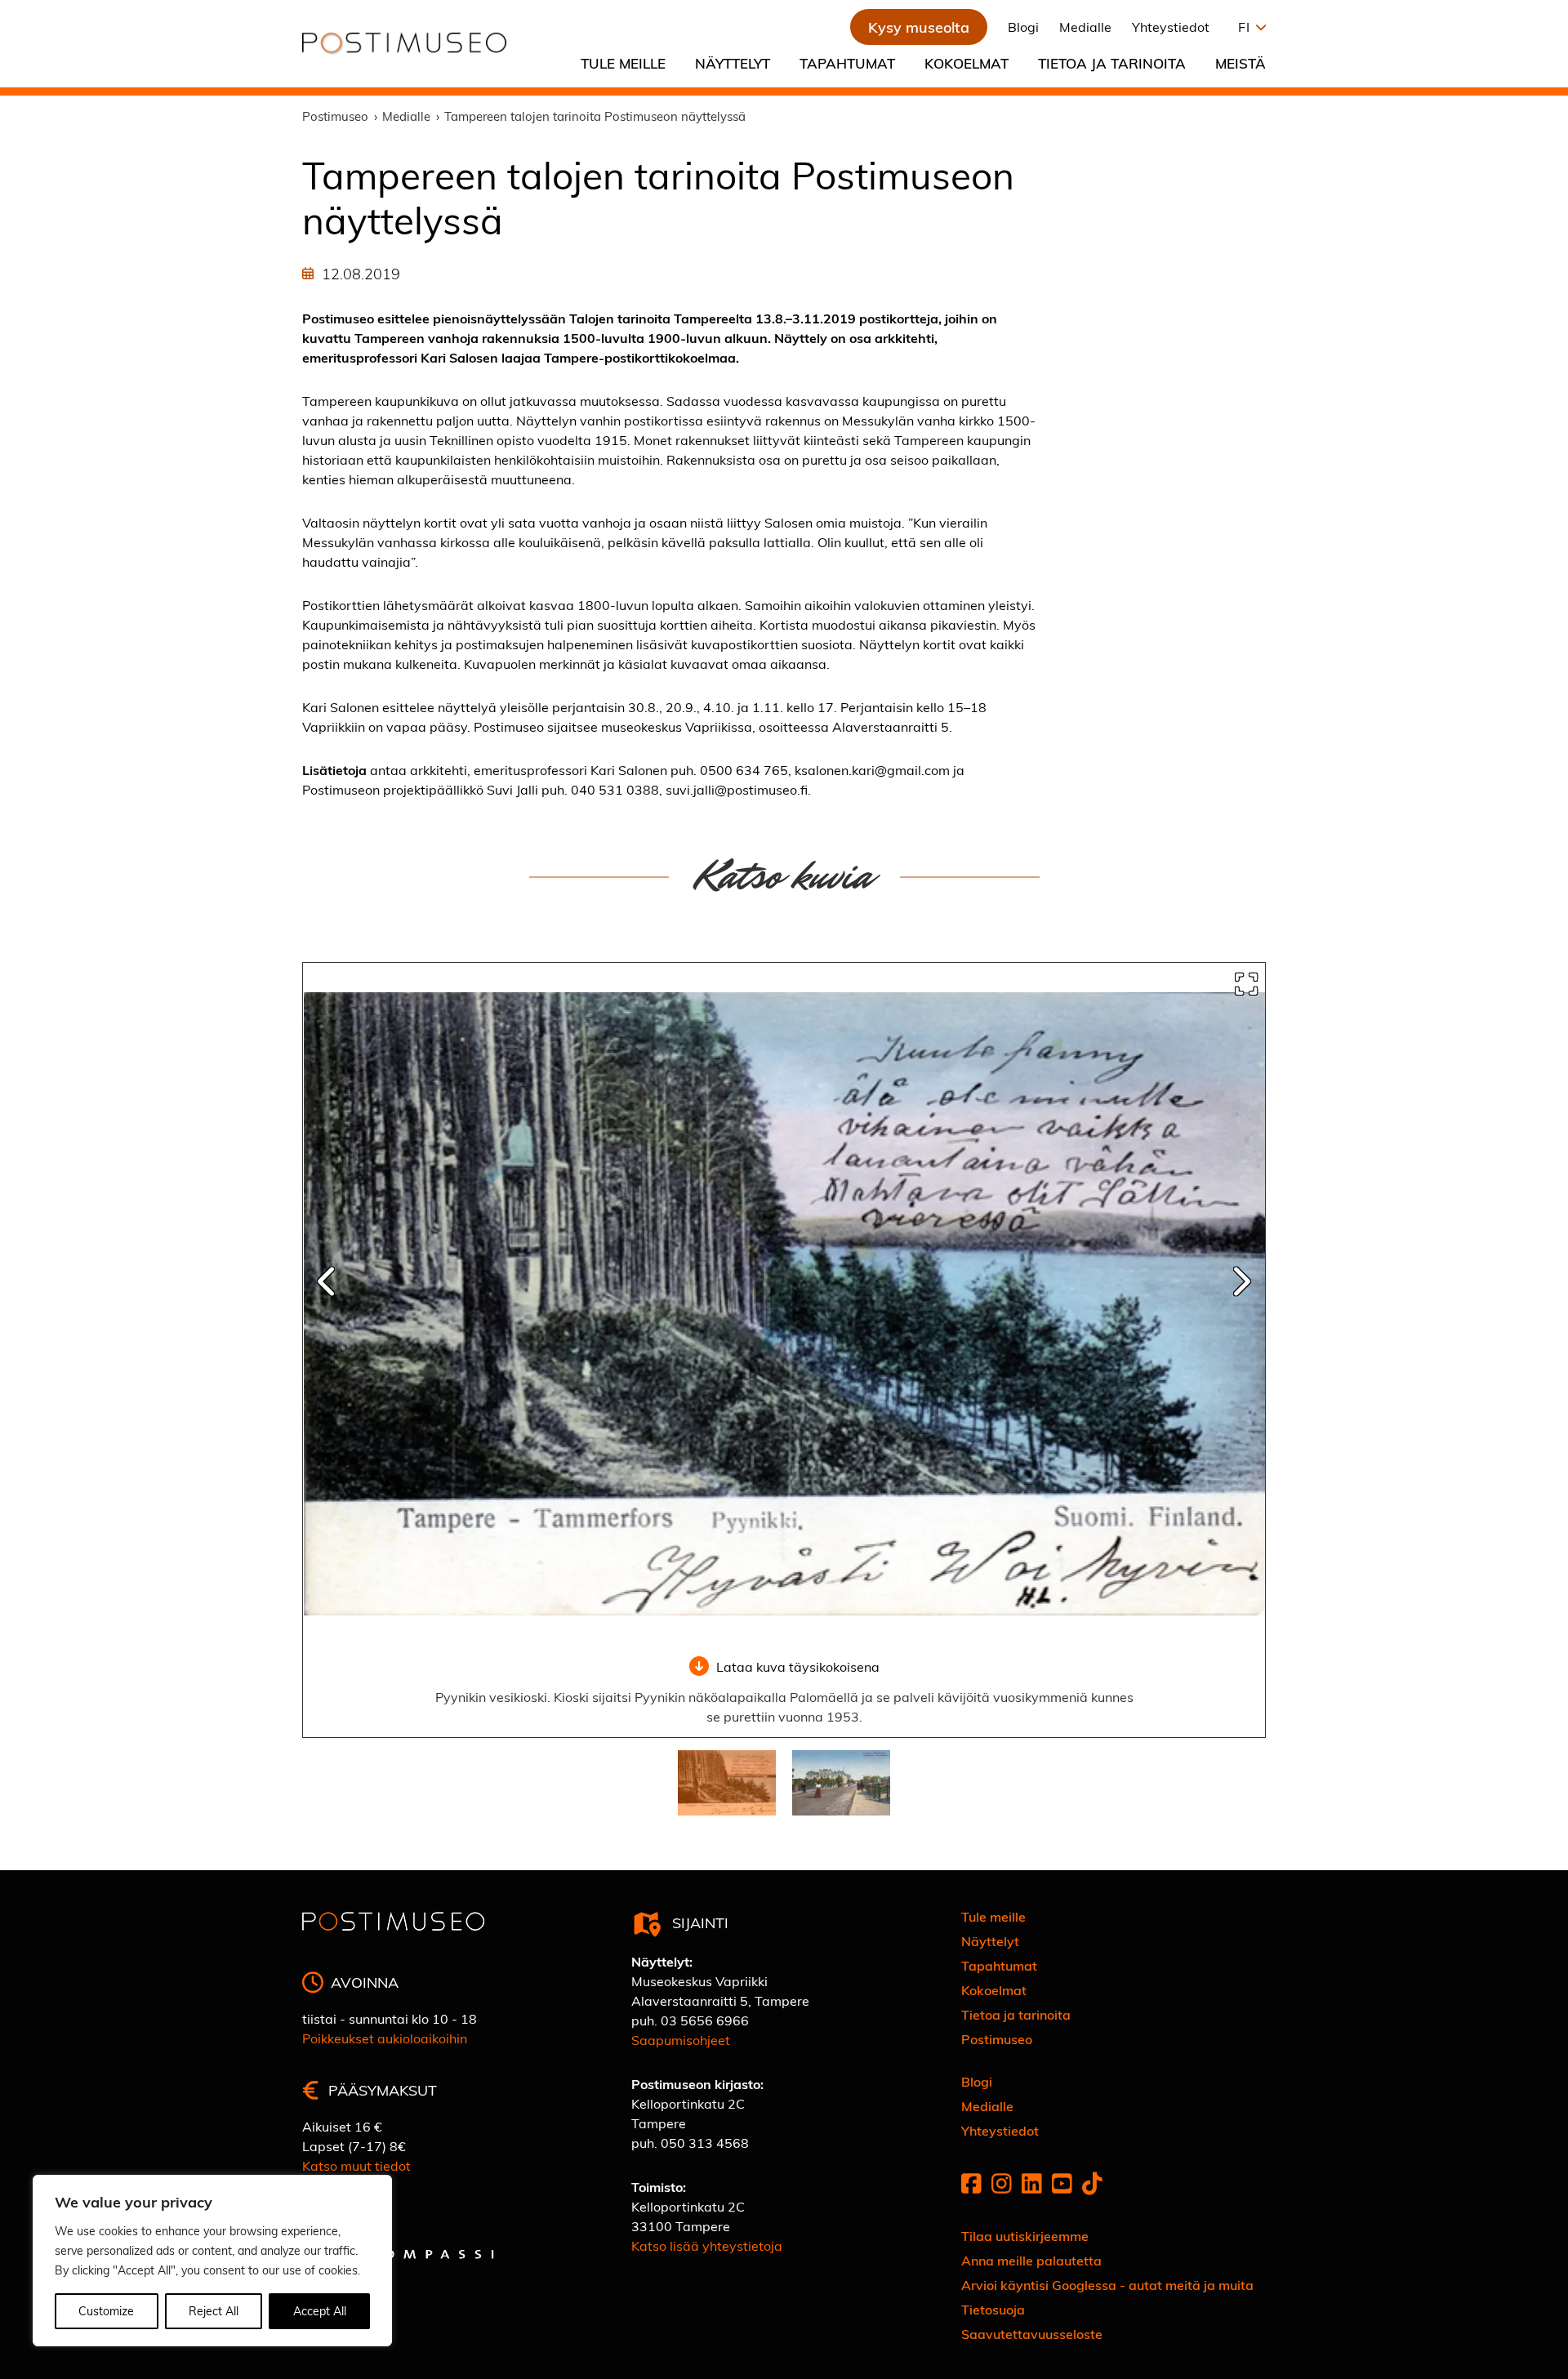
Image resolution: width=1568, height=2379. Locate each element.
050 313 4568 (705, 2143)
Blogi (1023, 27)
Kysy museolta (919, 27)
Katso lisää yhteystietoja (707, 2245)
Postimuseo (997, 2039)
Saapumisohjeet (681, 2040)
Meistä (1241, 63)
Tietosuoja (993, 2309)
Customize (106, 2311)
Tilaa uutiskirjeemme (1025, 2236)
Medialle (1085, 27)
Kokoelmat (967, 63)
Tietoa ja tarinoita (1112, 63)
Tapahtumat (847, 63)
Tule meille (623, 63)
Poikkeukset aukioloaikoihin (385, 2038)
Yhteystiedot (1171, 27)
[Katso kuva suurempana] (1246, 984)
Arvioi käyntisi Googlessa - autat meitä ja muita (1107, 2285)
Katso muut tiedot (356, 2165)
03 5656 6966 (705, 2020)
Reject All (214, 2311)
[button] (1248, 27)
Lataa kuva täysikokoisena (798, 1666)
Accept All (320, 2311)
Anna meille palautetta (1031, 2260)
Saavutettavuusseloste (1032, 2334)
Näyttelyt (733, 63)
